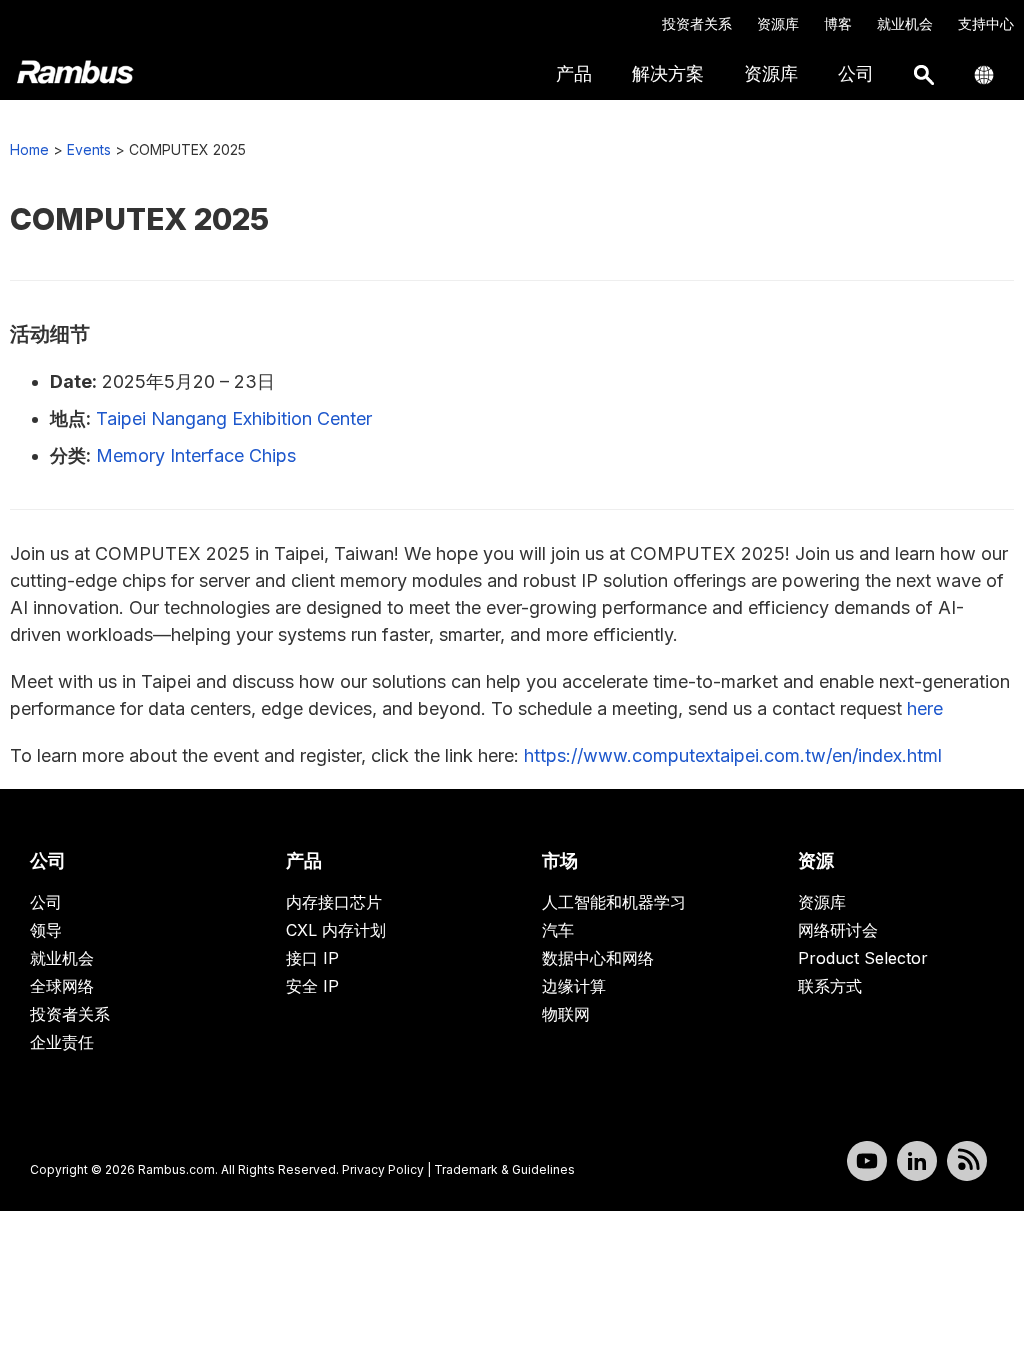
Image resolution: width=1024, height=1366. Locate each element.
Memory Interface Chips (196, 455)
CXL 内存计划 (336, 930)
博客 (838, 23)
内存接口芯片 (334, 902)
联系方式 (830, 986)
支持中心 (986, 23)
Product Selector (863, 958)
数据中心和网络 (598, 958)
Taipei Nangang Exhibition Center (234, 418)
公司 (46, 902)
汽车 (558, 930)
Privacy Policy (383, 1169)
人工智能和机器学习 (614, 902)
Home (29, 149)
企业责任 (62, 1042)
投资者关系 (697, 23)
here (925, 708)
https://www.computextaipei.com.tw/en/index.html (733, 755)
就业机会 (905, 23)
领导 (46, 930)
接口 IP (312, 958)
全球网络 (62, 986)
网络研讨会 (838, 930)
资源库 (778, 23)
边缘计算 (574, 986)
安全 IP (312, 986)
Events (89, 149)
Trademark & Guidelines (504, 1169)
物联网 (566, 1014)
